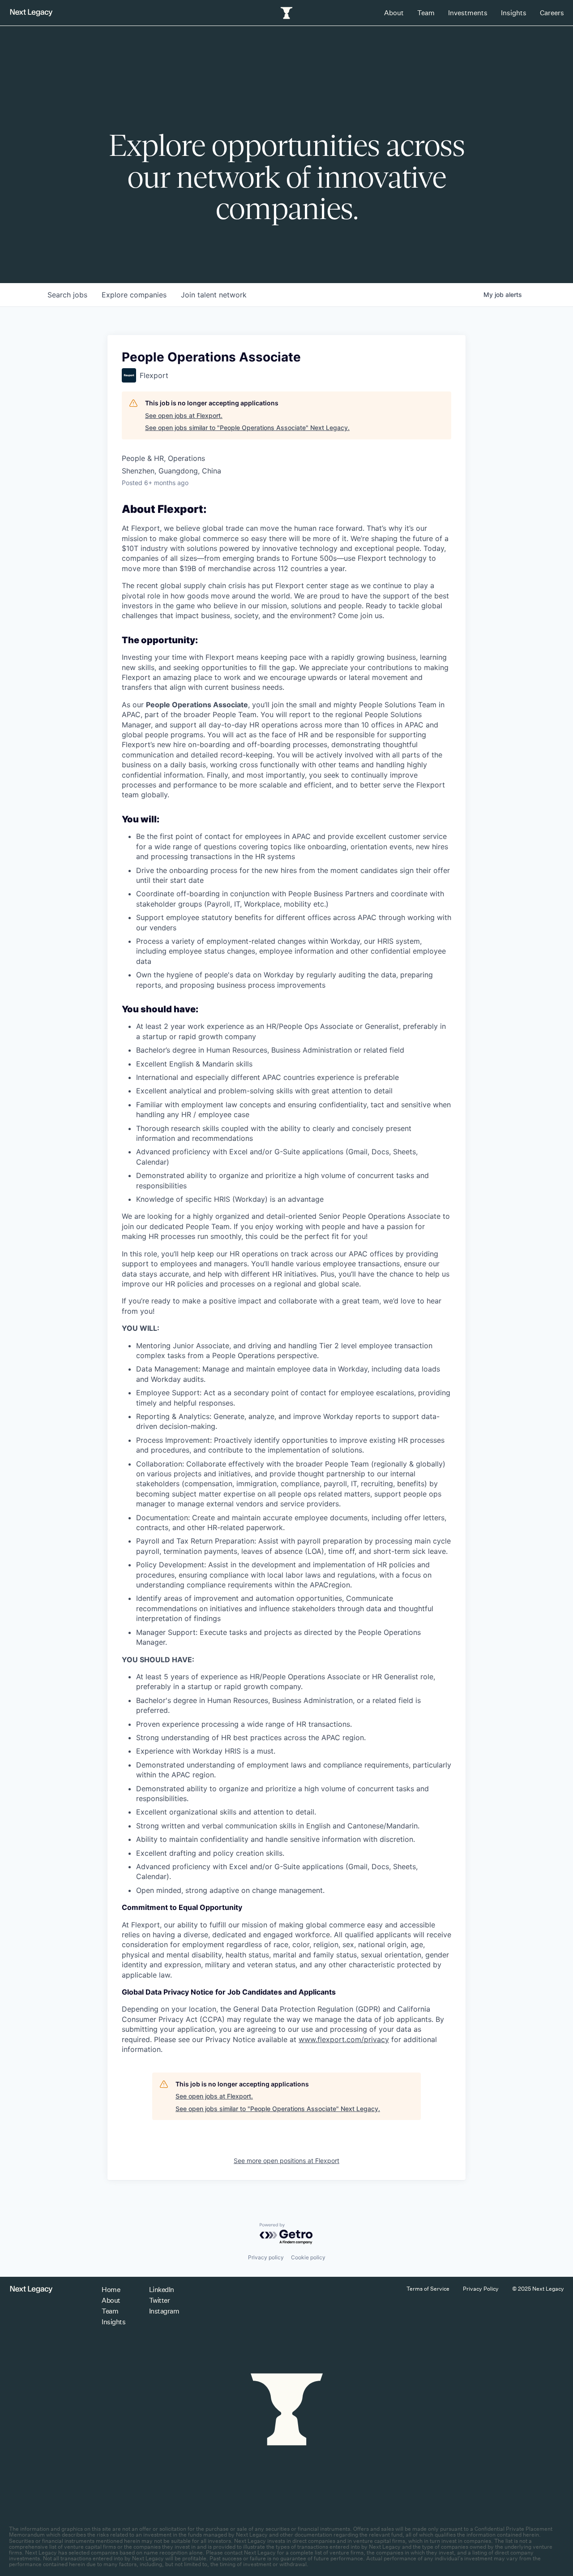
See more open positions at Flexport (286, 2161)
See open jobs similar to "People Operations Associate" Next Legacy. (247, 428)
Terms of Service (428, 2289)
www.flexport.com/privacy (344, 2039)
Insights (514, 13)
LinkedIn (162, 2290)
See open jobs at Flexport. (184, 415)
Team (426, 13)
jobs (67, 295)
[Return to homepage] (31, 13)
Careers (552, 13)
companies (134, 295)
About (394, 13)
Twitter (160, 2300)
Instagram (164, 2311)
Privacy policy (266, 2257)
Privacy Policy (481, 2289)
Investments (468, 13)
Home (111, 2290)
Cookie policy (308, 2257)
